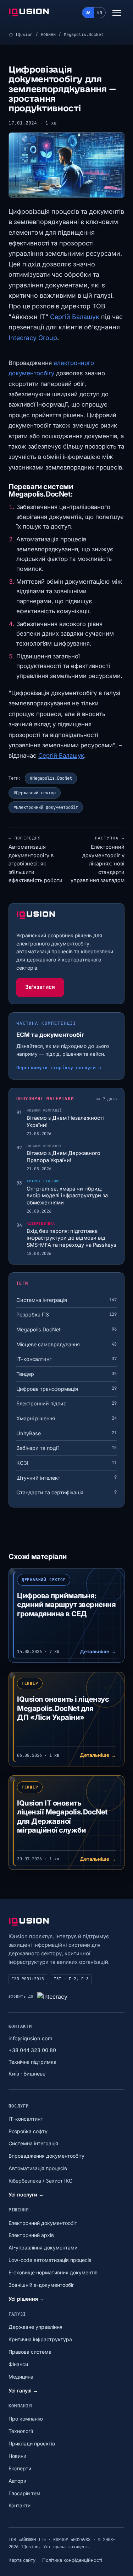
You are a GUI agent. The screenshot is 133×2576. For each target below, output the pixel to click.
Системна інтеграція (33, 2143)
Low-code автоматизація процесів (50, 2260)
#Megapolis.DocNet (51, 778)
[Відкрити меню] (117, 13)
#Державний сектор (35, 793)
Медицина (21, 2377)
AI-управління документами (43, 2248)
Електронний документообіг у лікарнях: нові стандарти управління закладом (98, 860)
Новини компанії (44, 1110)
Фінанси (18, 2364)
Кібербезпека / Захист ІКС (40, 2181)
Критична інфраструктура (40, 2339)
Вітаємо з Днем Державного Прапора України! (63, 1157)
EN (100, 12)
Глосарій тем (24, 2493)
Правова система (30, 2352)
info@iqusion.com (31, 2038)
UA (88, 12)
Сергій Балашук (75, 317)
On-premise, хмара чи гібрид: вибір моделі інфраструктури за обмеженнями (67, 1196)
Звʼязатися (40, 987)
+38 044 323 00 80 (32, 2050)
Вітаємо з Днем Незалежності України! (65, 1122)
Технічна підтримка (32, 2062)
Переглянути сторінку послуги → (59, 1068)
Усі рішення (26, 2299)
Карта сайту (22, 2560)
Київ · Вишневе (27, 2074)
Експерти (20, 2468)
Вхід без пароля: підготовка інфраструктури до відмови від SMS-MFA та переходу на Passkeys (71, 1238)
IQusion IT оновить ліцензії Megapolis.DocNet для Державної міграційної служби (62, 1817)
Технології (21, 2431)
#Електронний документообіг (46, 807)
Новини (48, 34)
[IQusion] (29, 13)
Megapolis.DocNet (84, 34)
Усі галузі (23, 2391)
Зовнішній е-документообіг (41, 2285)
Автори (17, 2481)
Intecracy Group (33, 338)
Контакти (20, 2505)
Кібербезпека (41, 1223)
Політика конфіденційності (72, 2560)
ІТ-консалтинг (26, 2119)
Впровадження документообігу (46, 2156)
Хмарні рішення (43, 1181)
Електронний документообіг (43, 2223)
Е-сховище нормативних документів (53, 2272)
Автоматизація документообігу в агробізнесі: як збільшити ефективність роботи (35, 860)
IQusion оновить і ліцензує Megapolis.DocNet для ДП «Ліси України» (63, 1708)
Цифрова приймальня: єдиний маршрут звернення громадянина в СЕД (66, 1605)
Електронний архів (31, 2235)
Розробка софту (28, 2131)
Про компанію (26, 2419)
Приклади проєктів (32, 2444)
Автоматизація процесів (38, 2168)
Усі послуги (26, 2195)
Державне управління (35, 2327)
